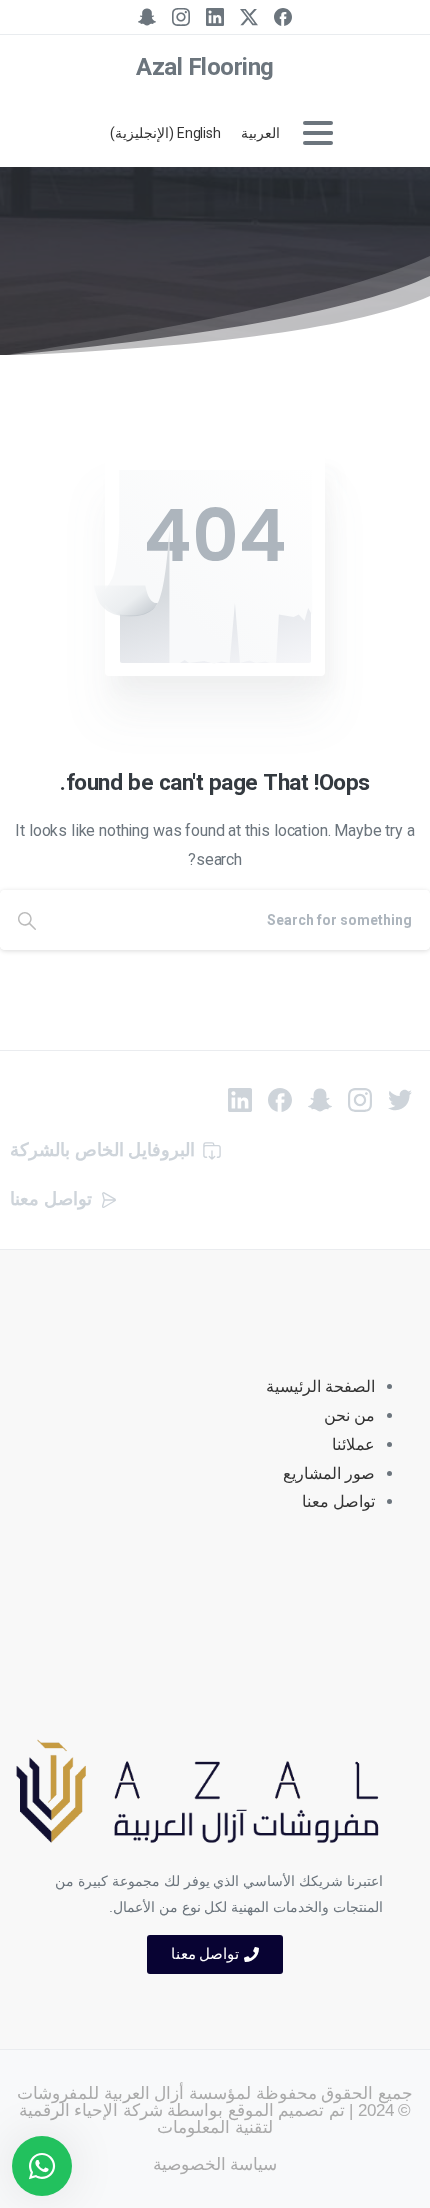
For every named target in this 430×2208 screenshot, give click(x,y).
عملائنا (353, 1444)
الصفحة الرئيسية (320, 1386)
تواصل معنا (338, 1501)
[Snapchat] (147, 17)
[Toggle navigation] (318, 133)
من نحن (349, 1415)
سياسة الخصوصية (215, 2164)
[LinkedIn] (215, 17)
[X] (249, 17)
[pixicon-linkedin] (240, 1099)
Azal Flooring (205, 67)
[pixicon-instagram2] (360, 1099)
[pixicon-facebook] (280, 1099)
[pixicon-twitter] (400, 1099)
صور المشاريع (329, 1473)
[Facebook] (283, 17)
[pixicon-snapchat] (320, 1099)
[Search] (27, 920)
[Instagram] (181, 17)
